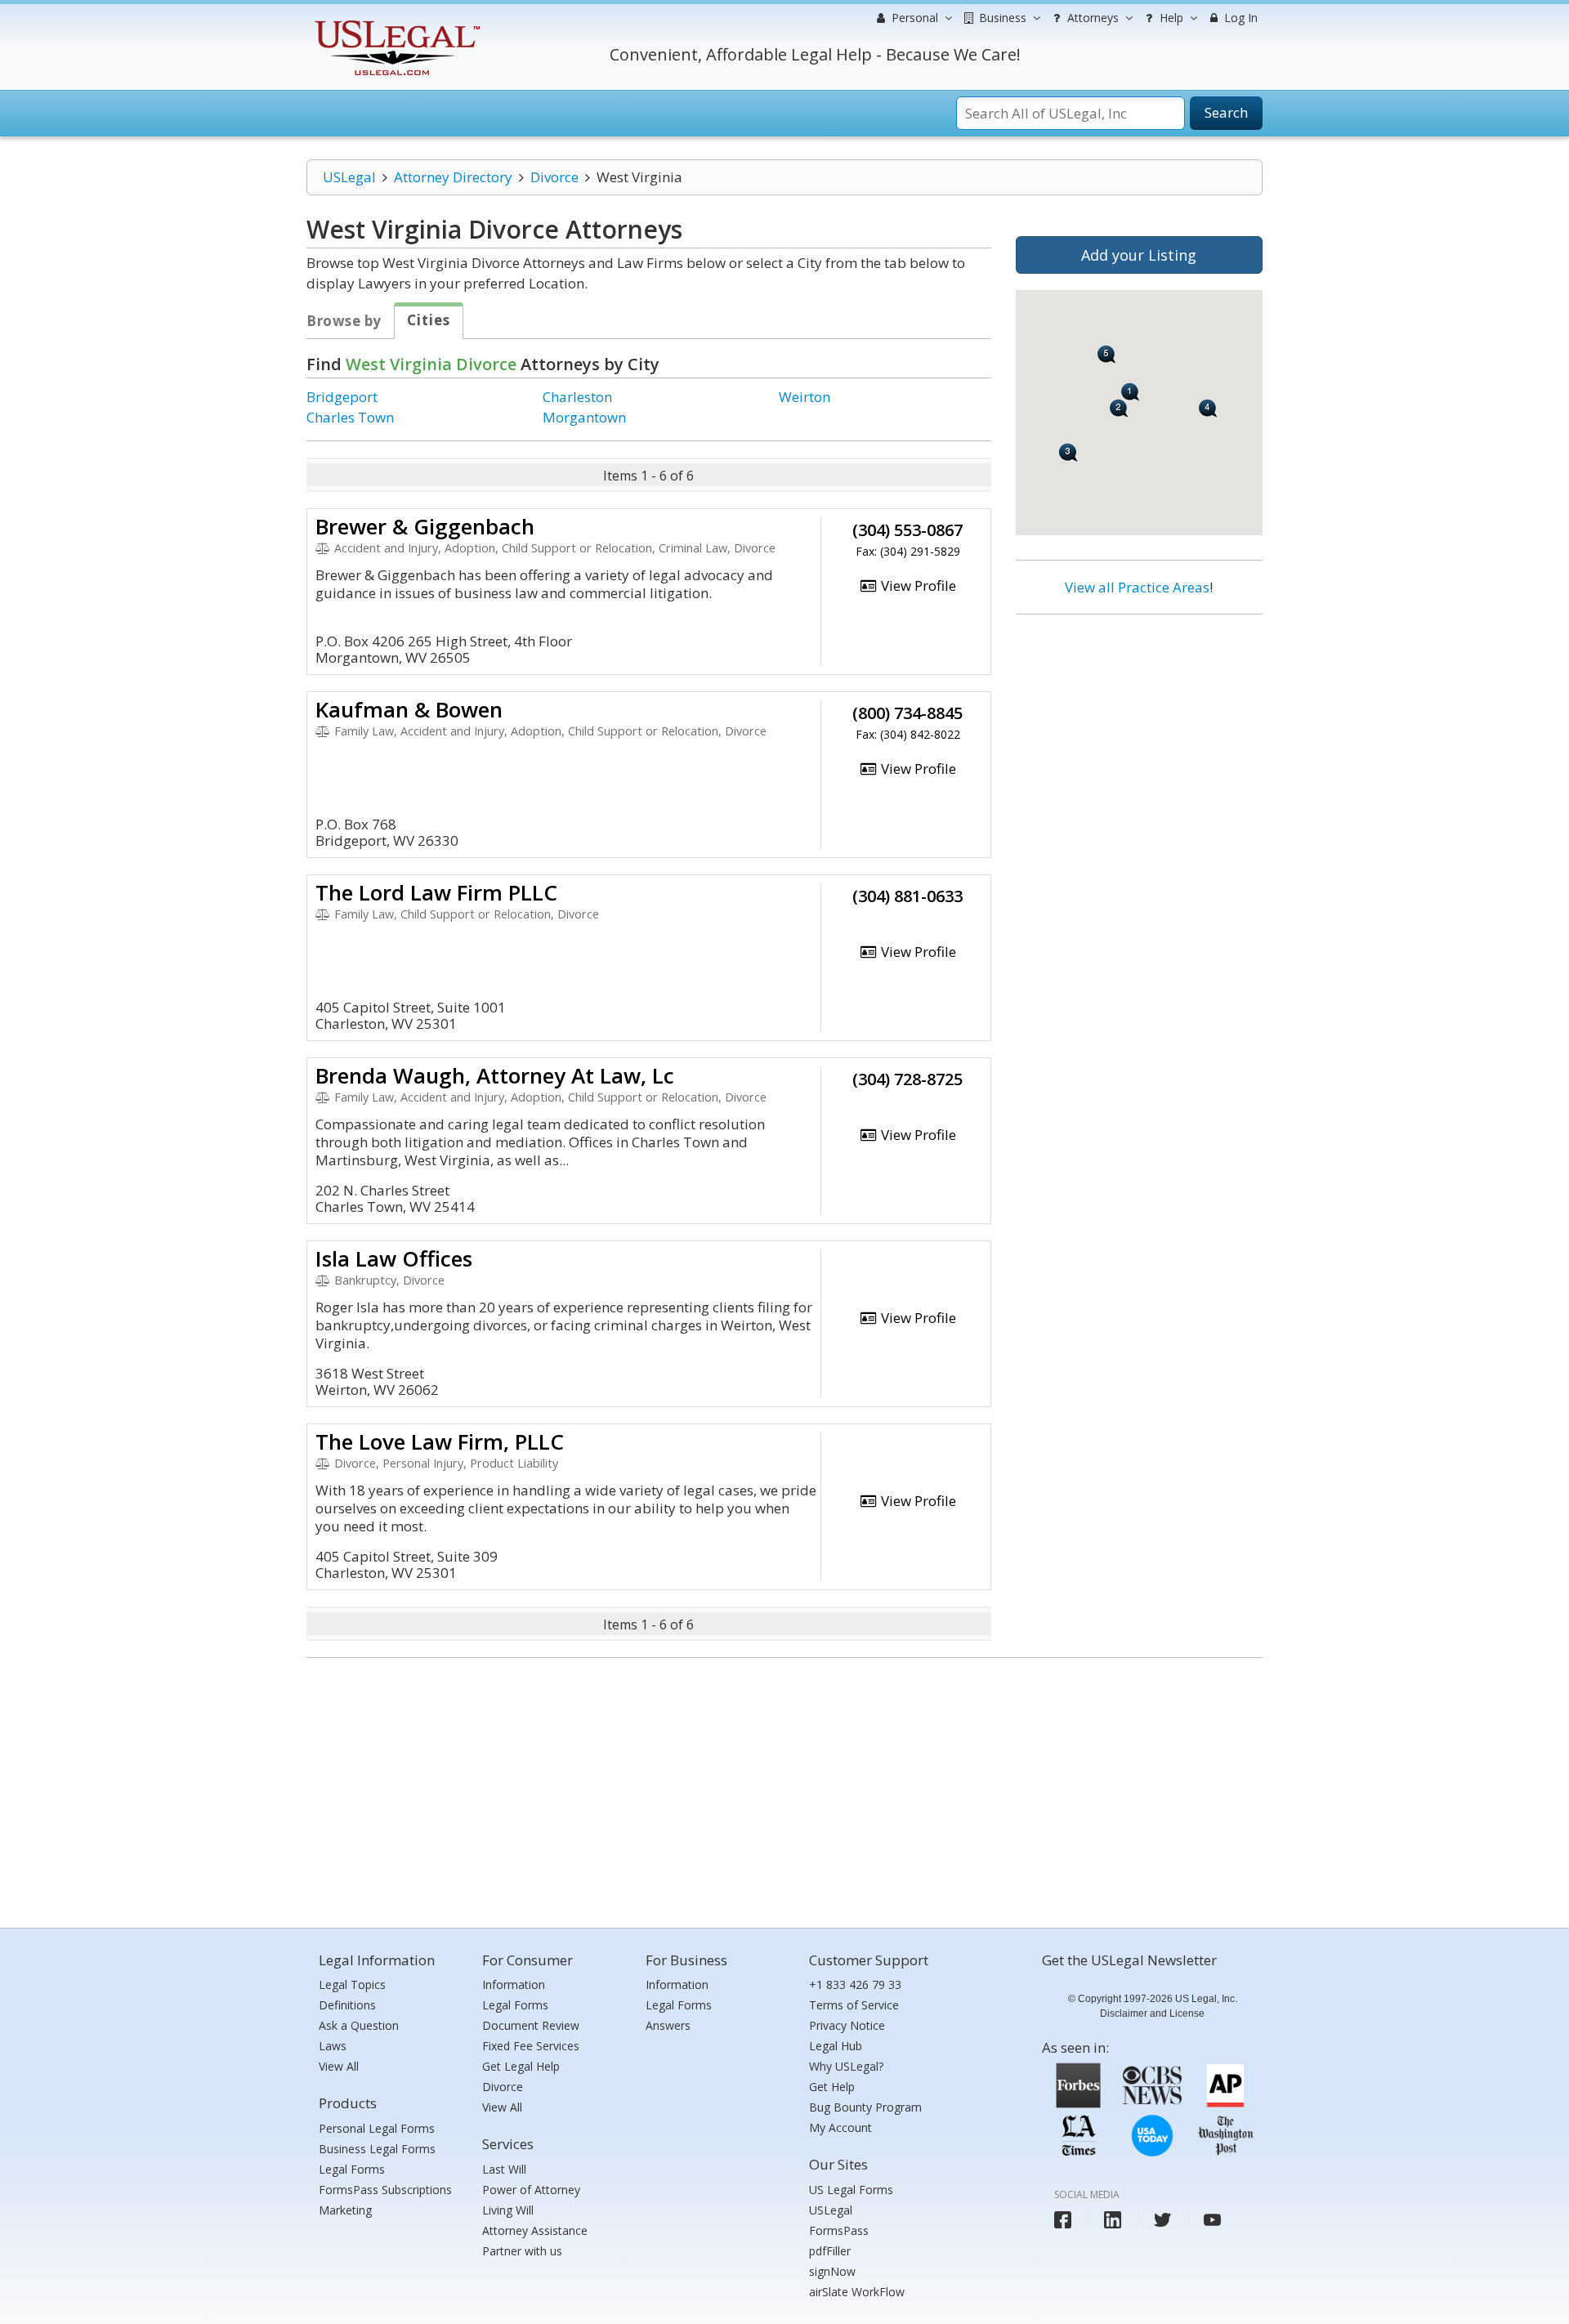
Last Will (504, 2169)
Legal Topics (352, 1984)
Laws (333, 2046)
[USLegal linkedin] (1113, 2220)
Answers (668, 2025)
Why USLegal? (846, 2066)
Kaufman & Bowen (409, 709)
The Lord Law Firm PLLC (436, 892)
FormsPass (839, 2230)
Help (1170, 18)
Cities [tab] (429, 320)
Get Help (832, 2087)
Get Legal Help (521, 2066)
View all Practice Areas (1137, 587)
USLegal (349, 177)
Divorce (554, 177)
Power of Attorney (531, 2190)
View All (339, 2066)
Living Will (508, 2210)
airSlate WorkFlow (857, 2292)
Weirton (805, 397)
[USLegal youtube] (1212, 2220)
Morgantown (584, 417)
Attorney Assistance (535, 2230)
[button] (1107, 354)
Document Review (531, 2025)
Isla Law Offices (394, 1258)
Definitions (347, 2005)
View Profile (917, 585)
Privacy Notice (847, 2025)
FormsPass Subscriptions (385, 2190)
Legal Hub (836, 2046)
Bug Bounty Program (865, 2107)
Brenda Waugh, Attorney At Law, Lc (495, 1075)
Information (514, 1984)
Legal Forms (352, 2169)
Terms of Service (854, 2005)
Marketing (345, 2210)
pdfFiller (830, 2251)
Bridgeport (342, 397)
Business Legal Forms (377, 2149)
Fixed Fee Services (531, 2046)
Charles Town (350, 417)
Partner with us (522, 2251)
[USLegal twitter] (1162, 2220)
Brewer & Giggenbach (425, 526)
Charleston (577, 397)
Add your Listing (1139, 255)
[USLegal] (395, 22)
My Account (840, 2127)
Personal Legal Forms (377, 2128)
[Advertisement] (1139, 733)
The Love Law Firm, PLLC (440, 1441)
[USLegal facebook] (1063, 2220)
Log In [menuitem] (1239, 18)
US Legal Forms (851, 2190)
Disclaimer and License (1152, 2013)
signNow (832, 2271)
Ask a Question (359, 2025)
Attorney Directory (453, 177)
